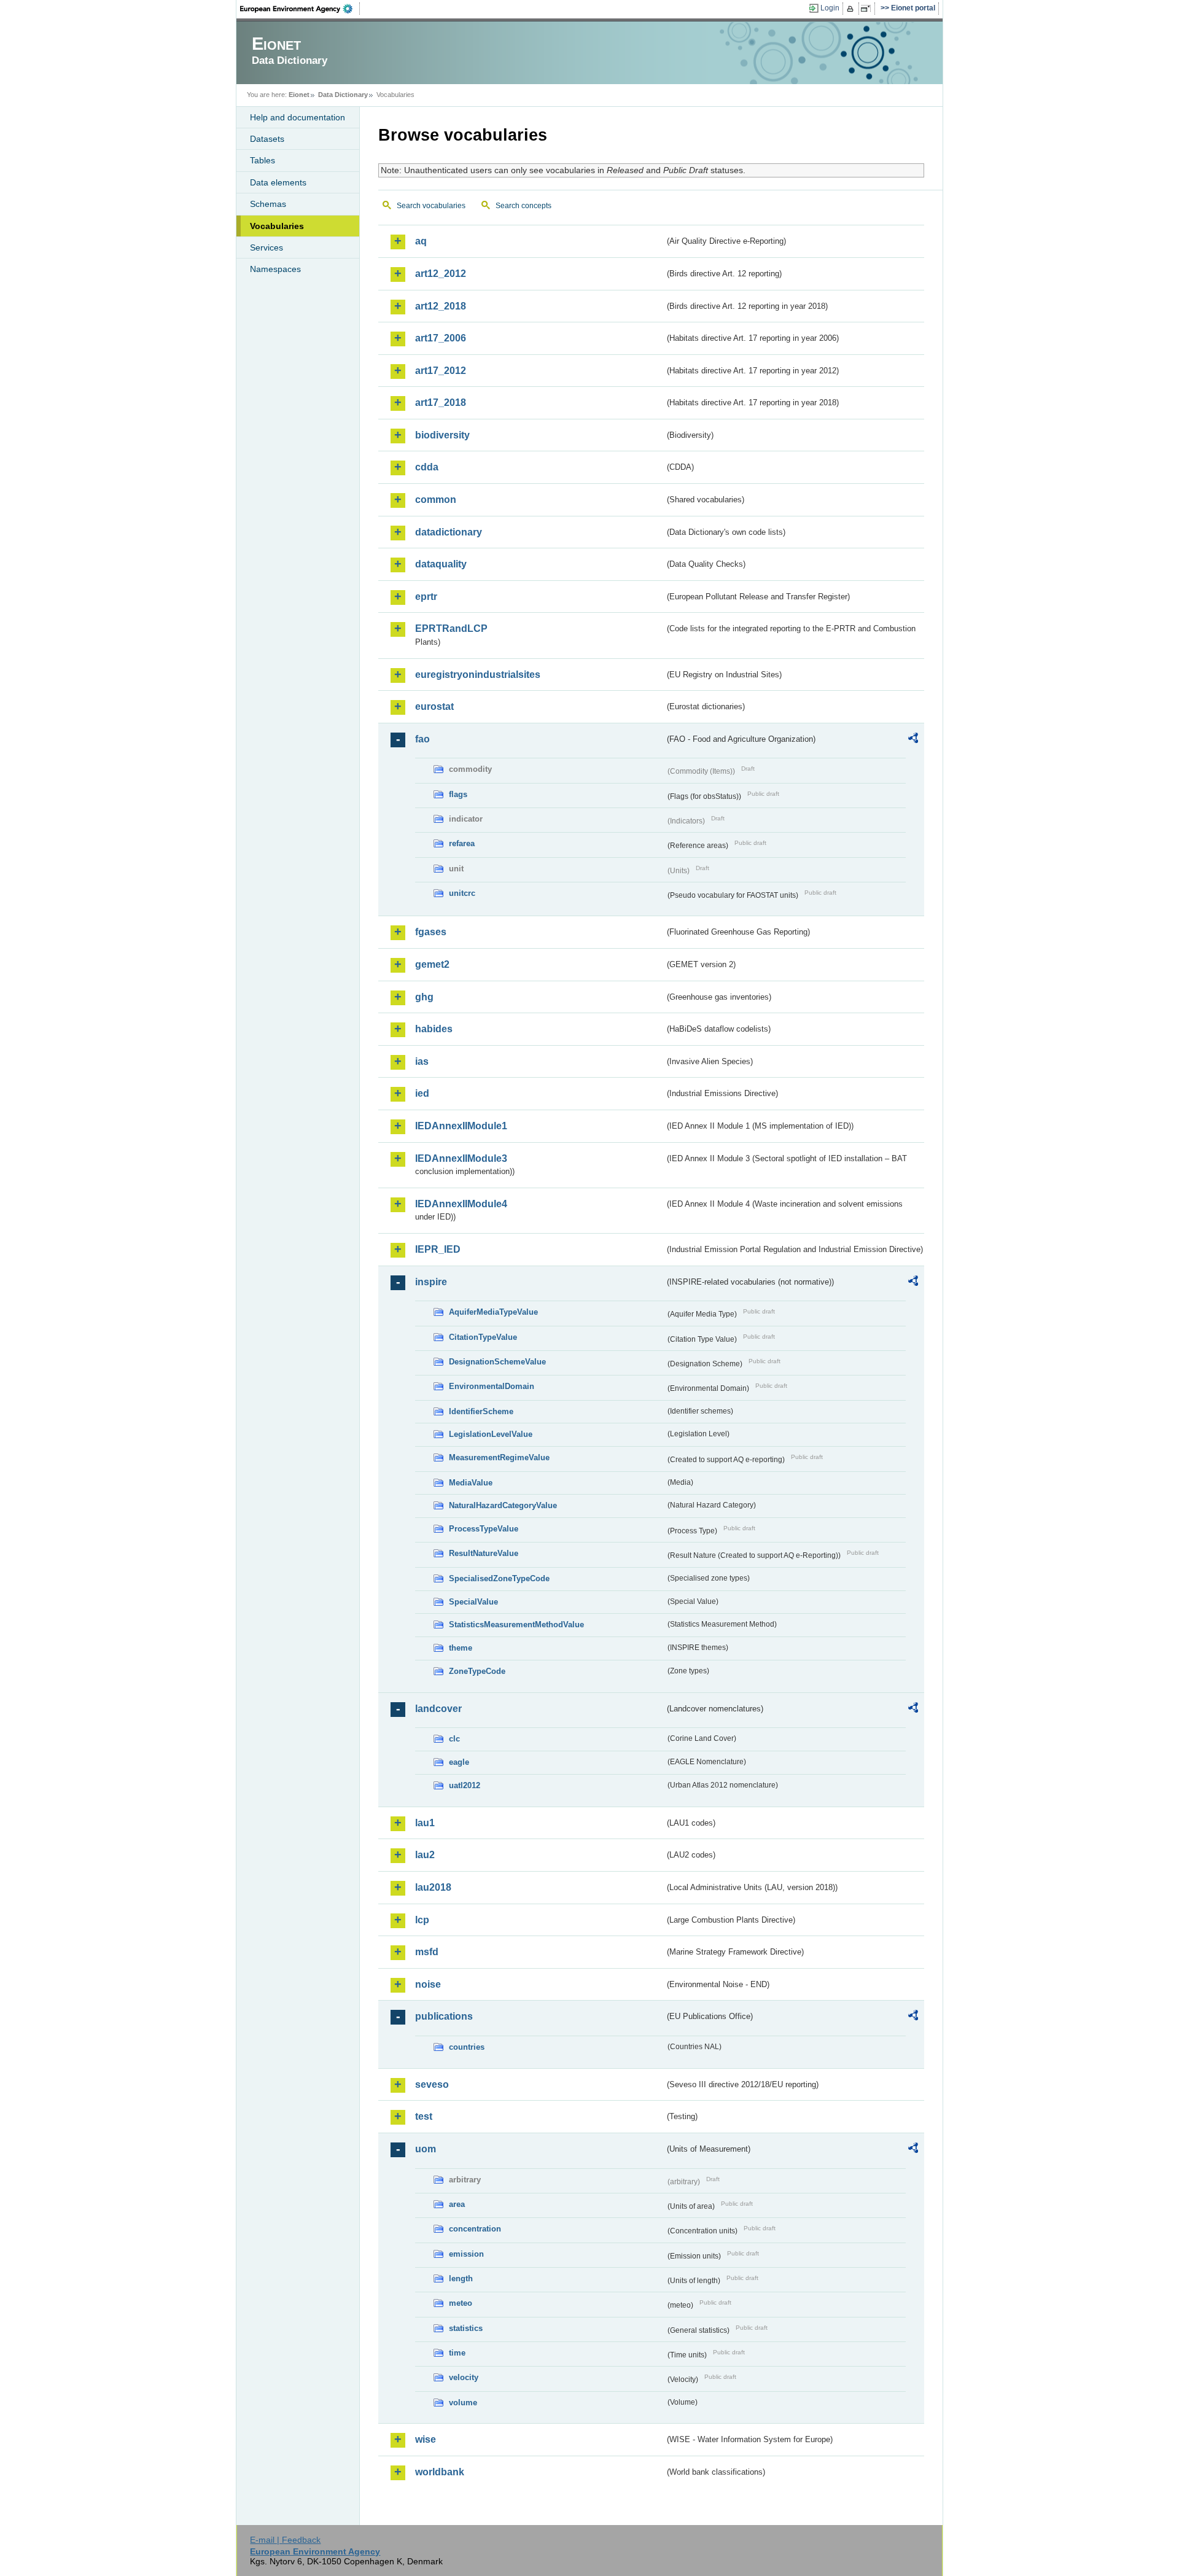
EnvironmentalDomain (492, 1386)
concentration (475, 2229)
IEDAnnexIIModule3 (461, 1158)
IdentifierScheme (481, 1411)
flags (458, 794)
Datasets (267, 139)
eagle (459, 1762)
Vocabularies (277, 226)
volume (463, 2403)
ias (422, 1061)
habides (434, 1029)
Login (830, 8)
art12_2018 (441, 306)
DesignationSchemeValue (497, 1362)
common (436, 500)
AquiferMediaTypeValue (493, 1312)
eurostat (434, 706)
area (457, 2204)
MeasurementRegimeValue (499, 1457)
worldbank (440, 2472)
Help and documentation (298, 117)
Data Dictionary (343, 95)
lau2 (425, 1855)
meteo (461, 2303)
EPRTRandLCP (451, 628)
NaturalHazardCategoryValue (503, 1505)
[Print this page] (852, 9)
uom (426, 2149)
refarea (462, 843)
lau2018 (433, 1887)
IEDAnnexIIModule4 (461, 1204)
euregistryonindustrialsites (478, 675)
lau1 (425, 1823)
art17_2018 (441, 403)
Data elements (278, 182)
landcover (438, 1709)
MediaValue (471, 1483)
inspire (431, 1282)
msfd (427, 1952)
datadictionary (449, 532)
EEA (300, 9)
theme (461, 1648)
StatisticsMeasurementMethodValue (516, 1625)
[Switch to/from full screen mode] (868, 9)
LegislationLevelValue (491, 1434)
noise (428, 1984)
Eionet (299, 95)
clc (454, 1739)
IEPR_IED (438, 1249)
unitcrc (462, 893)
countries (467, 2047)
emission (466, 2254)
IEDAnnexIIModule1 (461, 1126)
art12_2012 (441, 274)
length (461, 2278)
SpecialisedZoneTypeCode (499, 1578)
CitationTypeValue (483, 1337)
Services (267, 247)
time (457, 2353)
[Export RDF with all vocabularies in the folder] (913, 740)
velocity (464, 2377)
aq (421, 241)
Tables (263, 160)
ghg (424, 997)
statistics (466, 2328)
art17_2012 (441, 371)
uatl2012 (465, 1785)
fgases (431, 932)
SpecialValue (473, 1602)
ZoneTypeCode (477, 1671)
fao (422, 739)
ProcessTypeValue (484, 1529)
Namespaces (275, 269)
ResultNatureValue (484, 1553)
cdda (427, 467)
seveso (432, 2084)
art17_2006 (441, 338)
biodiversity (442, 435)
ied (422, 1093)
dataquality (441, 564)
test (424, 2116)
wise (426, 2439)
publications (444, 2016)
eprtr (426, 597)
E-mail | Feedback (285, 2540)
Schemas (268, 204)
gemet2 (432, 964)
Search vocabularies (431, 206)
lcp (422, 1920)
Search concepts (523, 206)
